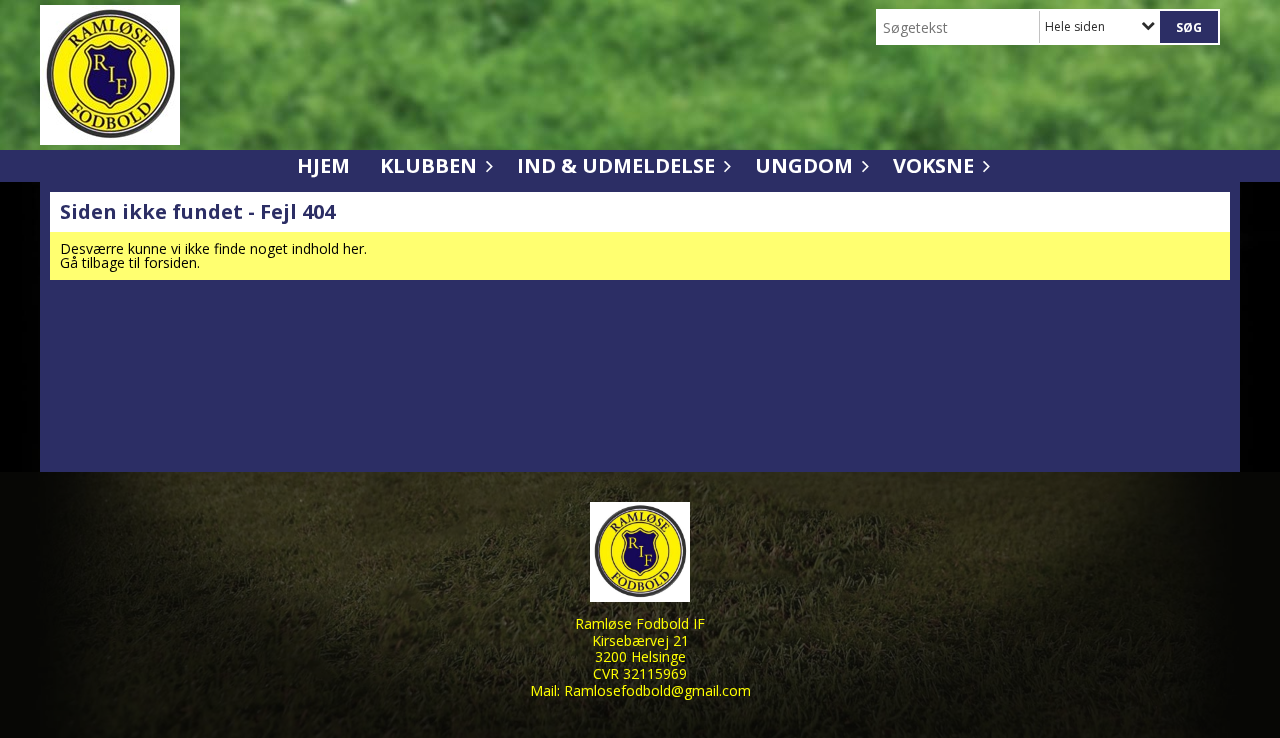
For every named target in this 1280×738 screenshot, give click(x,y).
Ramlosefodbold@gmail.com (657, 690)
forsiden (170, 262)
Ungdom (804, 165)
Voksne (933, 165)
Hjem (323, 165)
